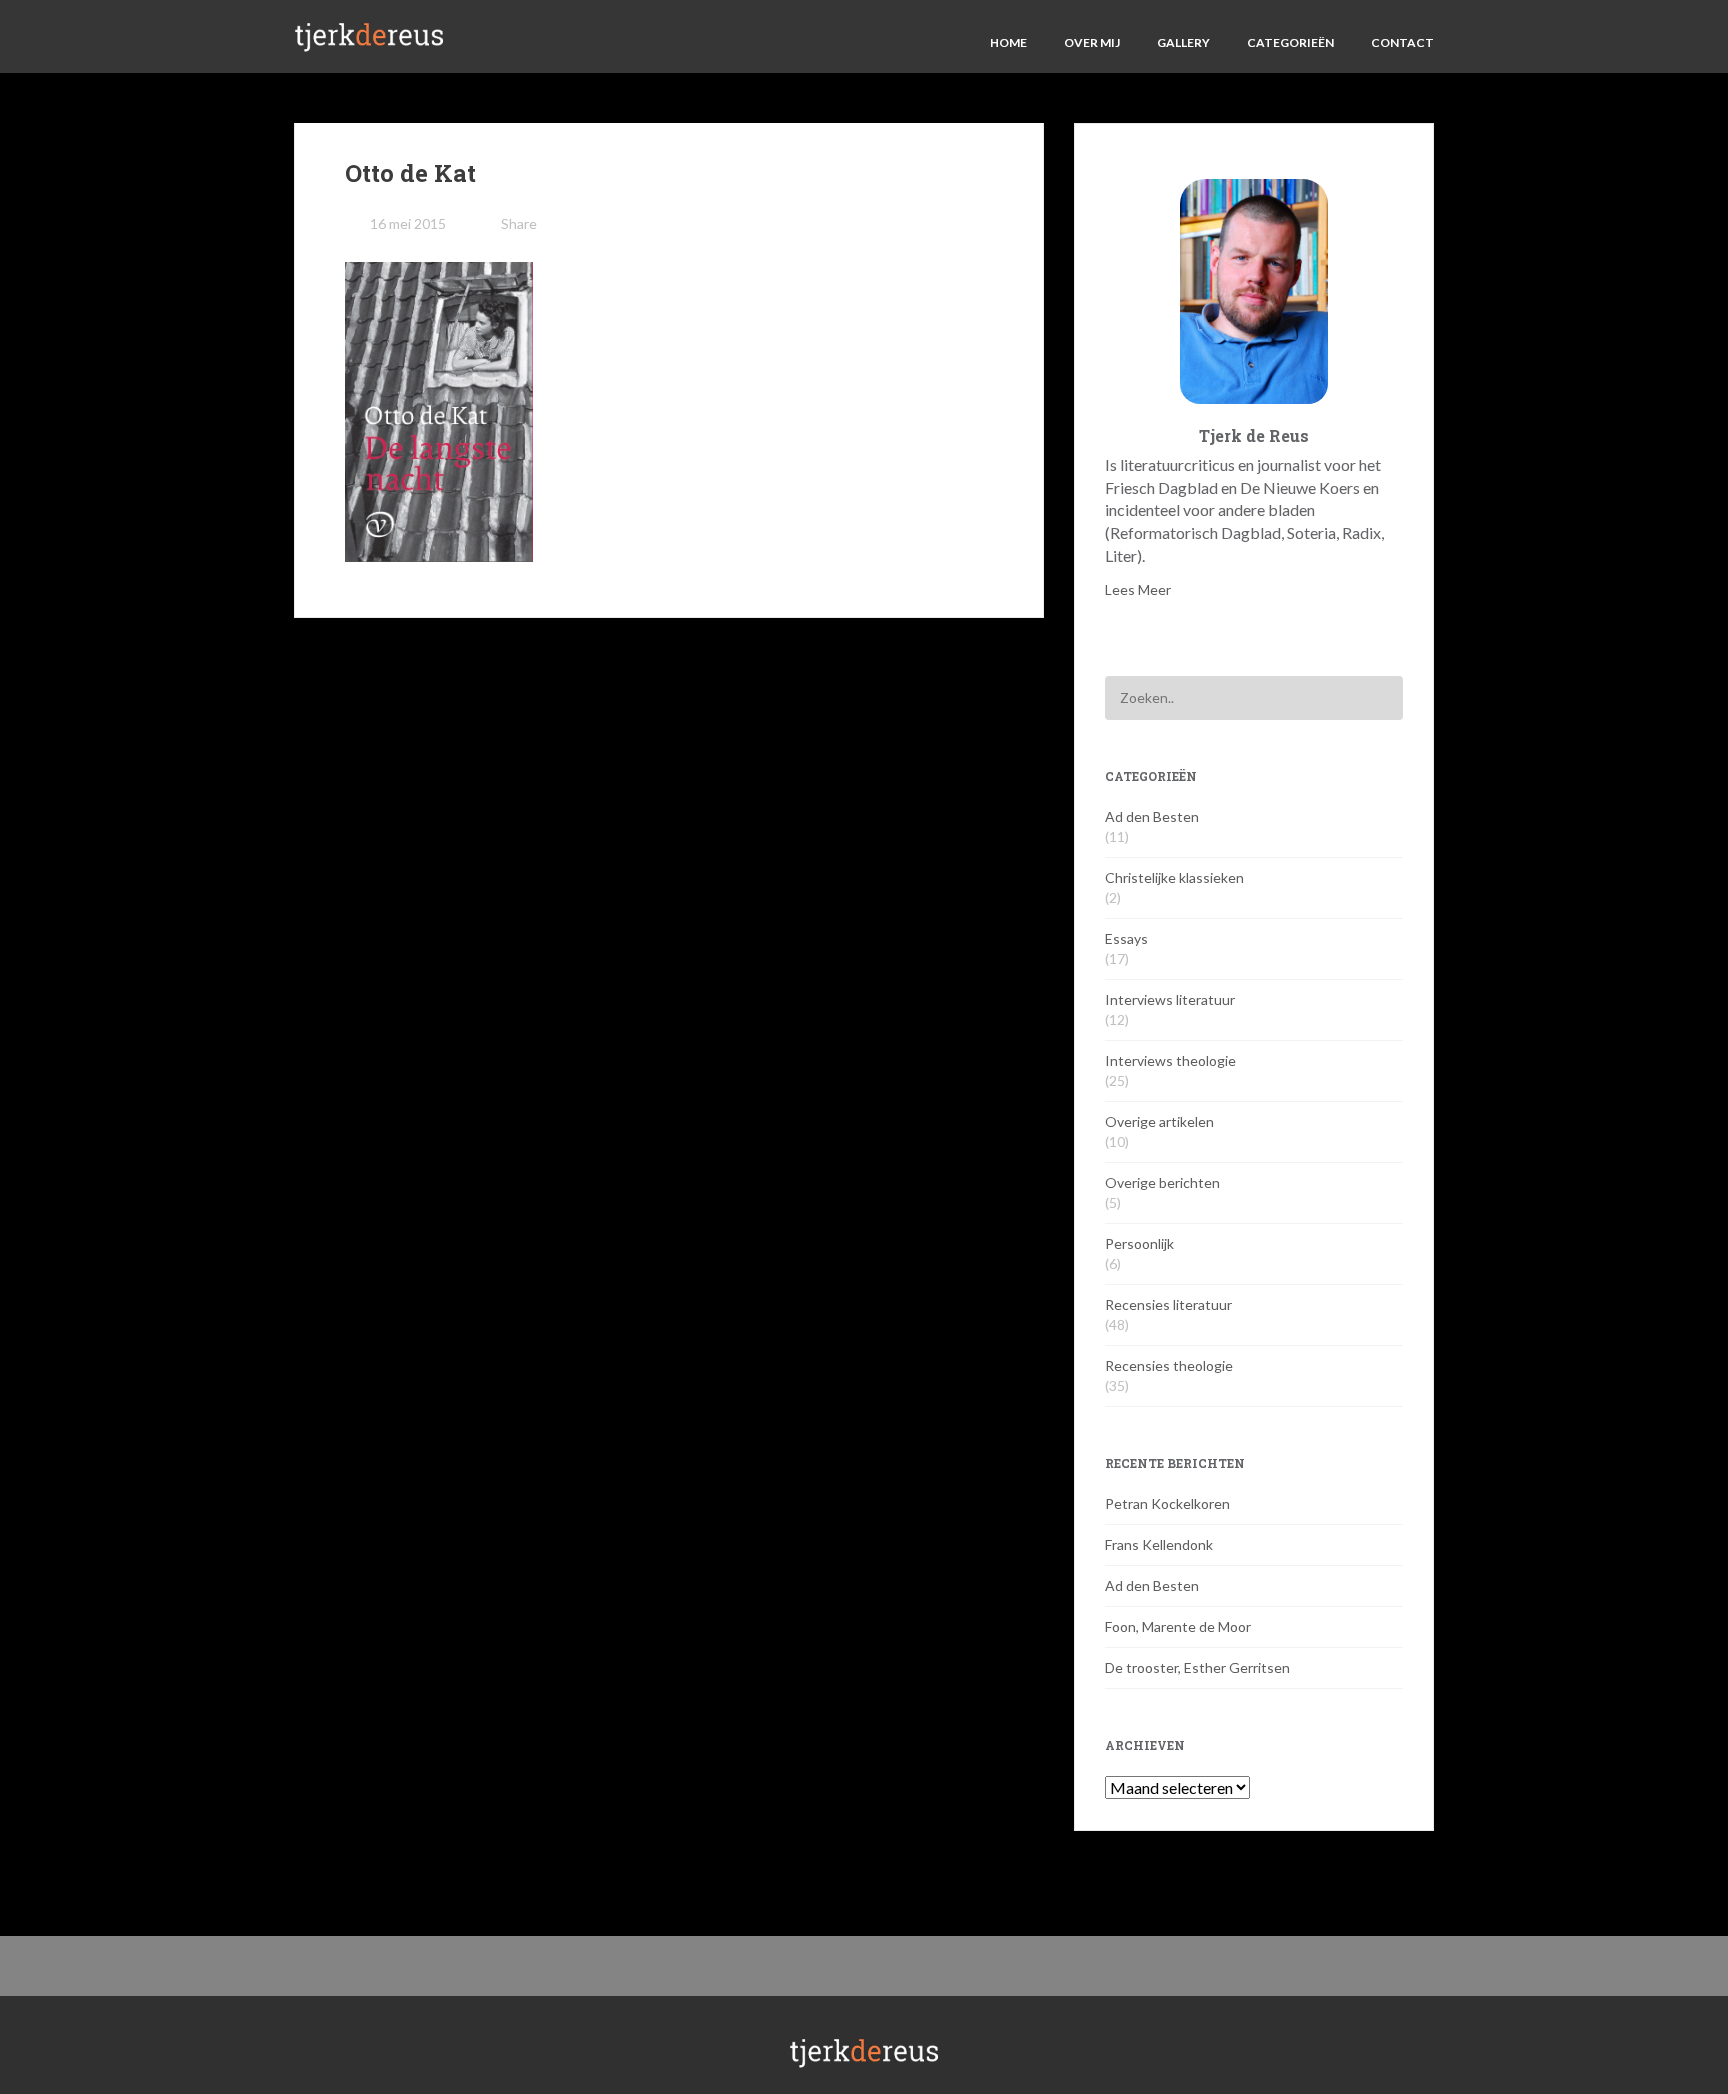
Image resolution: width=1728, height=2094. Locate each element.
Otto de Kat (410, 173)
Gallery (1183, 42)
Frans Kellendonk (1159, 1544)
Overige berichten (1162, 1182)
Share (519, 223)
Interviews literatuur (1170, 999)
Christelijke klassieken (1174, 877)
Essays (1126, 938)
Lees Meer (1138, 589)
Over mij (1092, 42)
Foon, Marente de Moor (1178, 1626)
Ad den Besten (1152, 816)
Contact (1402, 42)
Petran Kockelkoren (1167, 1503)
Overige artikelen (1159, 1121)
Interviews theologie (1170, 1060)
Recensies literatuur (1168, 1304)
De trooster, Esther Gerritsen (1197, 1667)
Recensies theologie (1169, 1365)
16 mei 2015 (408, 223)
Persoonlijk (1139, 1243)
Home (1008, 42)
